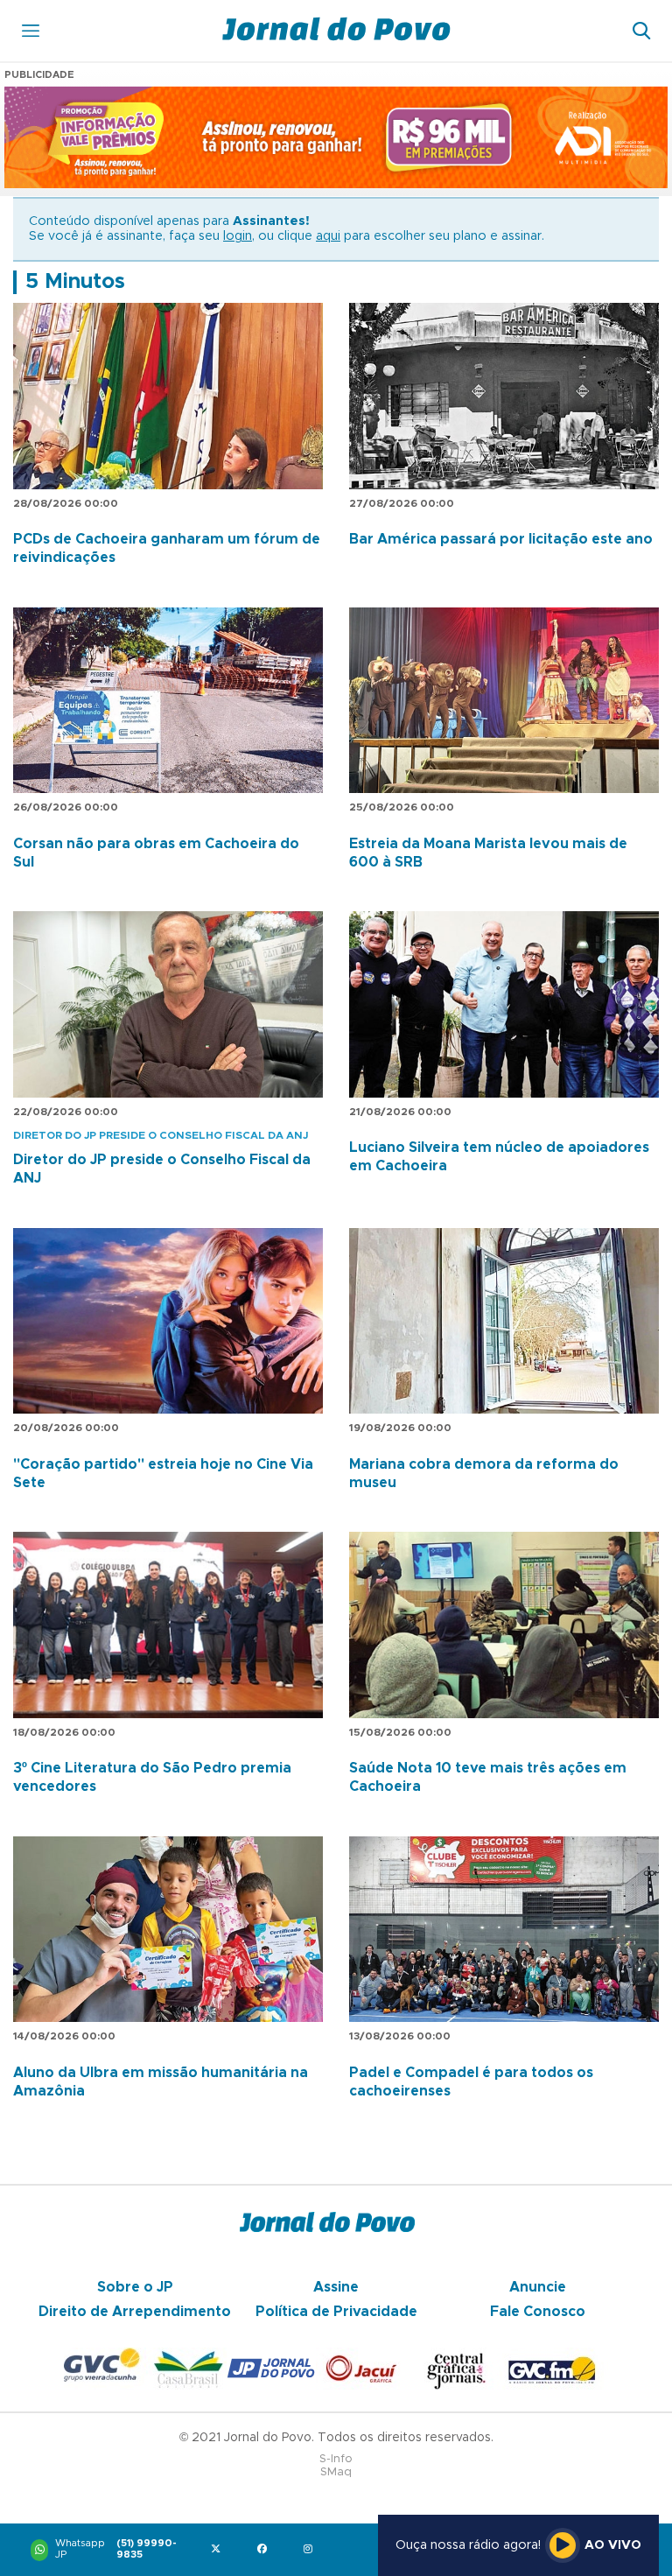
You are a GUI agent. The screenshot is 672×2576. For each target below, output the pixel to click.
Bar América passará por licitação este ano (501, 539)
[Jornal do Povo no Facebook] (266, 2550)
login (238, 236)
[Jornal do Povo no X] (219, 2550)
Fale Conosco (538, 2312)
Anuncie (538, 2287)
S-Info (336, 2459)
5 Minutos (75, 282)
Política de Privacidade (336, 2312)
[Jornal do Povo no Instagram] (312, 2550)
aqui (328, 236)
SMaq (336, 2472)
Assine (336, 2287)
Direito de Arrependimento (135, 2312)
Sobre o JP (135, 2287)
